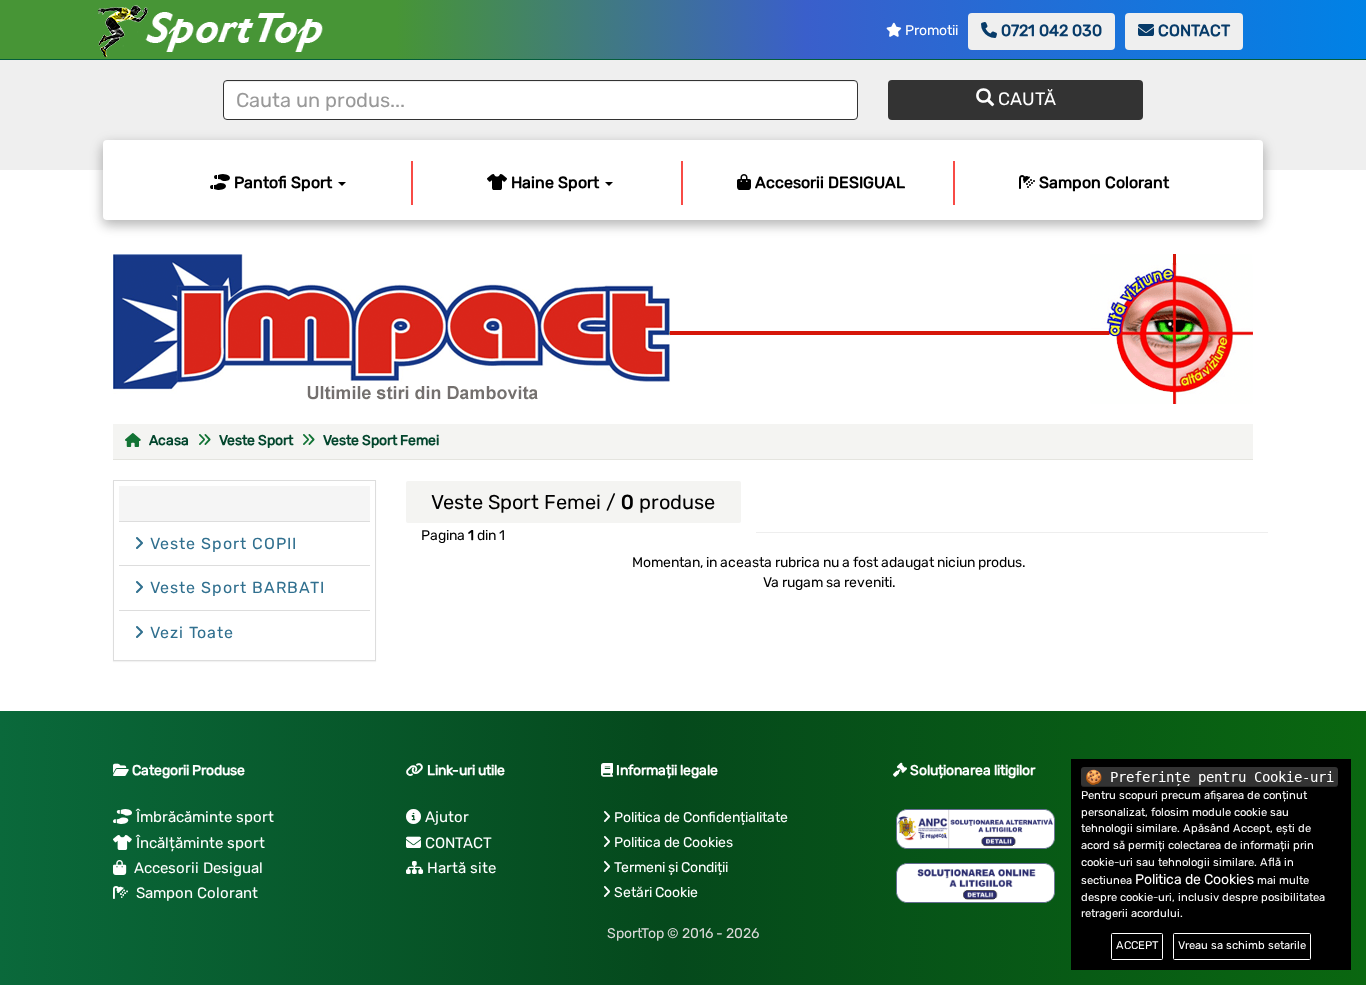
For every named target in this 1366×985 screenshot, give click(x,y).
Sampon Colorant (1102, 182)
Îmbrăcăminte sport (203, 817)
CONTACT (1192, 30)
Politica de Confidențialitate (701, 817)
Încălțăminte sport (198, 843)
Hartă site (459, 868)
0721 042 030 (1049, 30)
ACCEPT (1137, 945)
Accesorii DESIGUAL (828, 182)
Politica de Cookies (673, 842)
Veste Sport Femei (381, 440)
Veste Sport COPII (221, 543)
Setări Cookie (656, 892)
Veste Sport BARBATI (235, 587)
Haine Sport (555, 182)
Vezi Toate (189, 632)
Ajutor (445, 817)
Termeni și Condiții (671, 867)
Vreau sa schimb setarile (1242, 945)
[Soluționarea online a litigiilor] (975, 883)
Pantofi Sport (283, 182)
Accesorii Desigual (194, 868)
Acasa (167, 440)
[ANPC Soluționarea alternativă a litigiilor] (975, 829)
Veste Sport (256, 440)
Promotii (930, 30)
